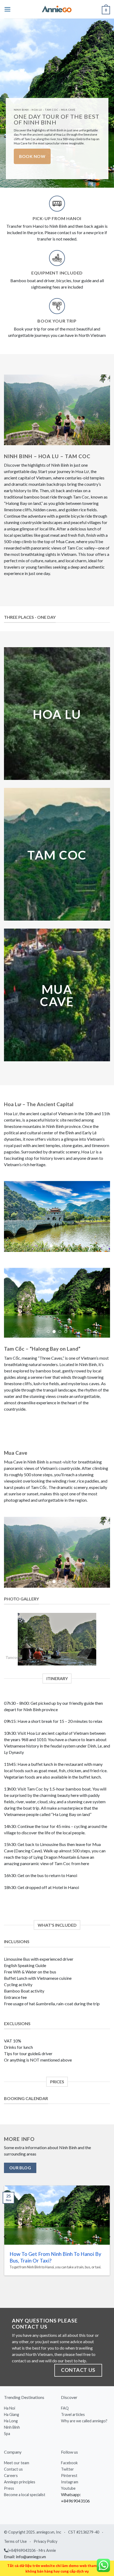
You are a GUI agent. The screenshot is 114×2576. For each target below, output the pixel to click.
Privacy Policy (45, 2523)
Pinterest (69, 2457)
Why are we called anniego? (84, 2403)
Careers (11, 2457)
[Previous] (9, 1621)
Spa (7, 2415)
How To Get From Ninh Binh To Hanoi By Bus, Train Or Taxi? (55, 2239)
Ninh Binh (12, 2409)
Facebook (69, 2444)
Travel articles (73, 2396)
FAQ (65, 2390)
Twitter (67, 2451)
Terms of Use (15, 2523)
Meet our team (17, 2444)
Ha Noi (10, 2390)
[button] (8, 9)
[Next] (105, 1621)
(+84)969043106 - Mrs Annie (32, 2532)
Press (9, 2470)
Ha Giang (12, 2396)
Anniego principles (20, 2464)
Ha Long (11, 2403)
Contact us (13, 2451)
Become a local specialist (25, 2476)
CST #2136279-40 (84, 2513)
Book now (32, 156)
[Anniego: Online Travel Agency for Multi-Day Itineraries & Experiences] (57, 9)
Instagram (70, 2464)
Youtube (68, 2470)
